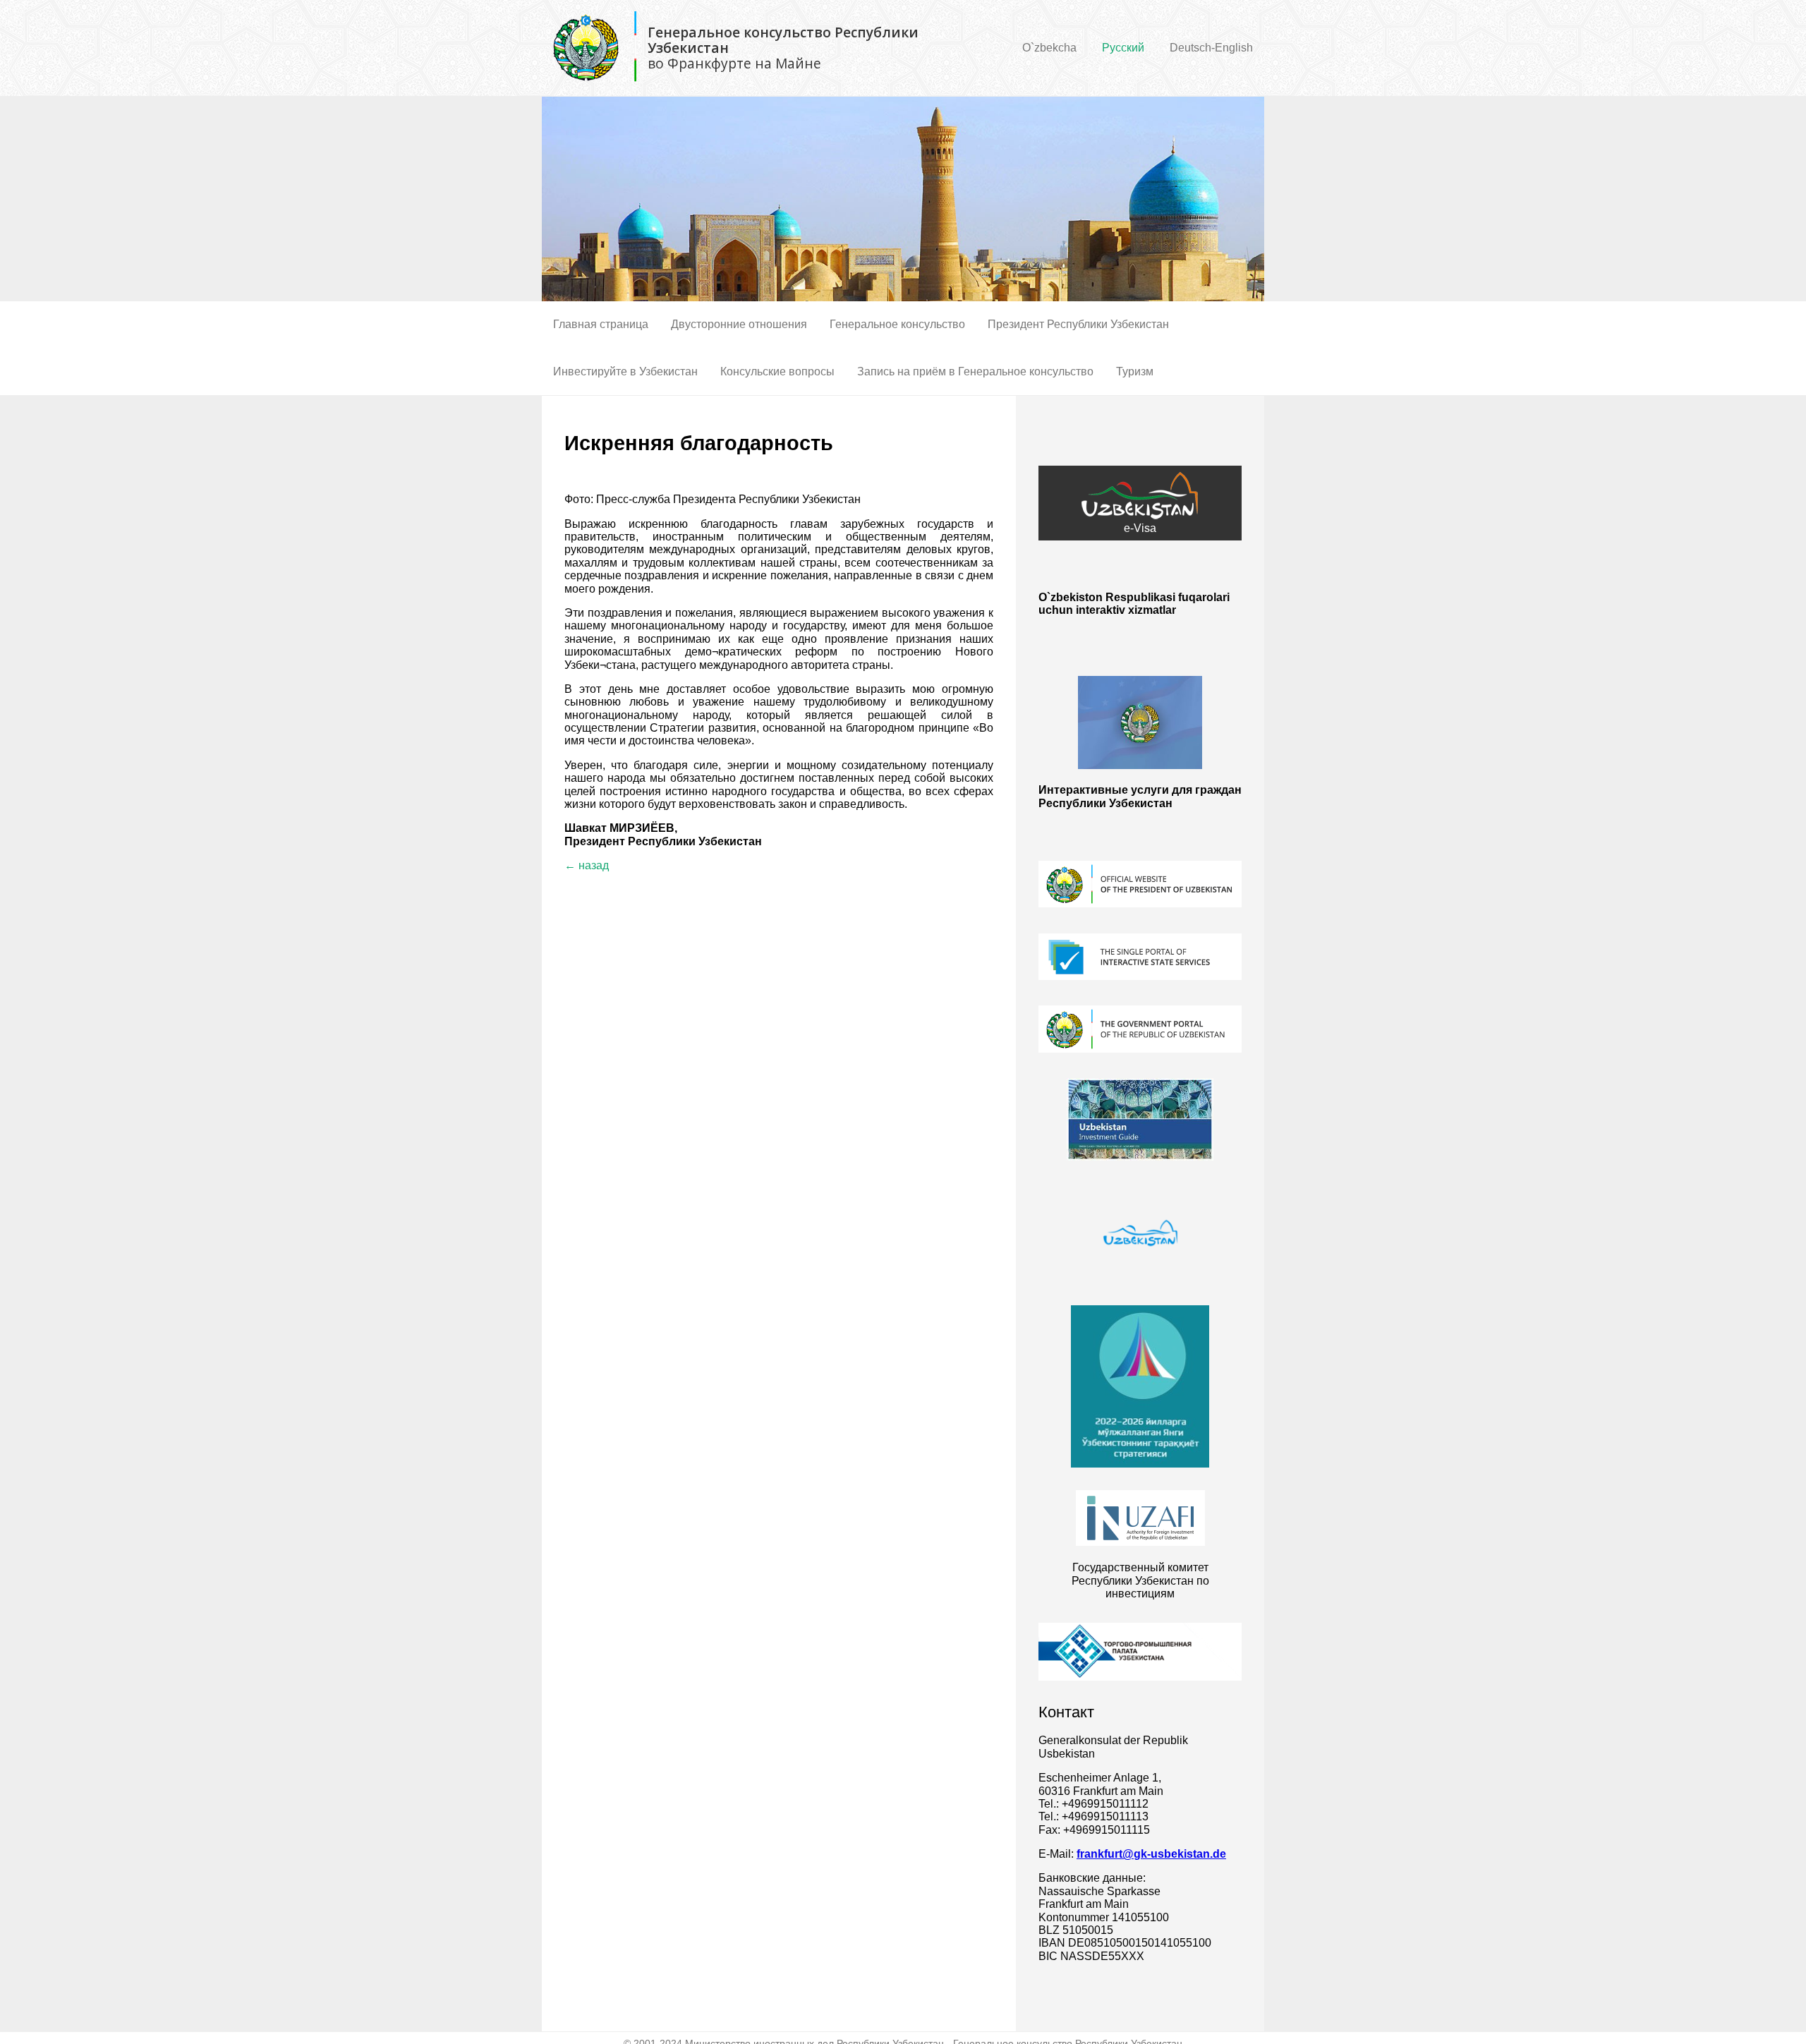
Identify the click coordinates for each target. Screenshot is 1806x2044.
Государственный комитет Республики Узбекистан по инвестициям (1140, 1580)
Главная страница (601, 324)
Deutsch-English (1211, 48)
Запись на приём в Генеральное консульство (975, 371)
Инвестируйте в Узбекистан (625, 371)
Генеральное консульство (897, 324)
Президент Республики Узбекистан (1078, 324)
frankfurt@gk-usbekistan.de (1151, 1854)
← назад (587, 865)
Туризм (1135, 371)
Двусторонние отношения (739, 324)
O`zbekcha (1049, 48)
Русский (1123, 48)
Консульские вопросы (777, 371)
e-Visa (1140, 528)
